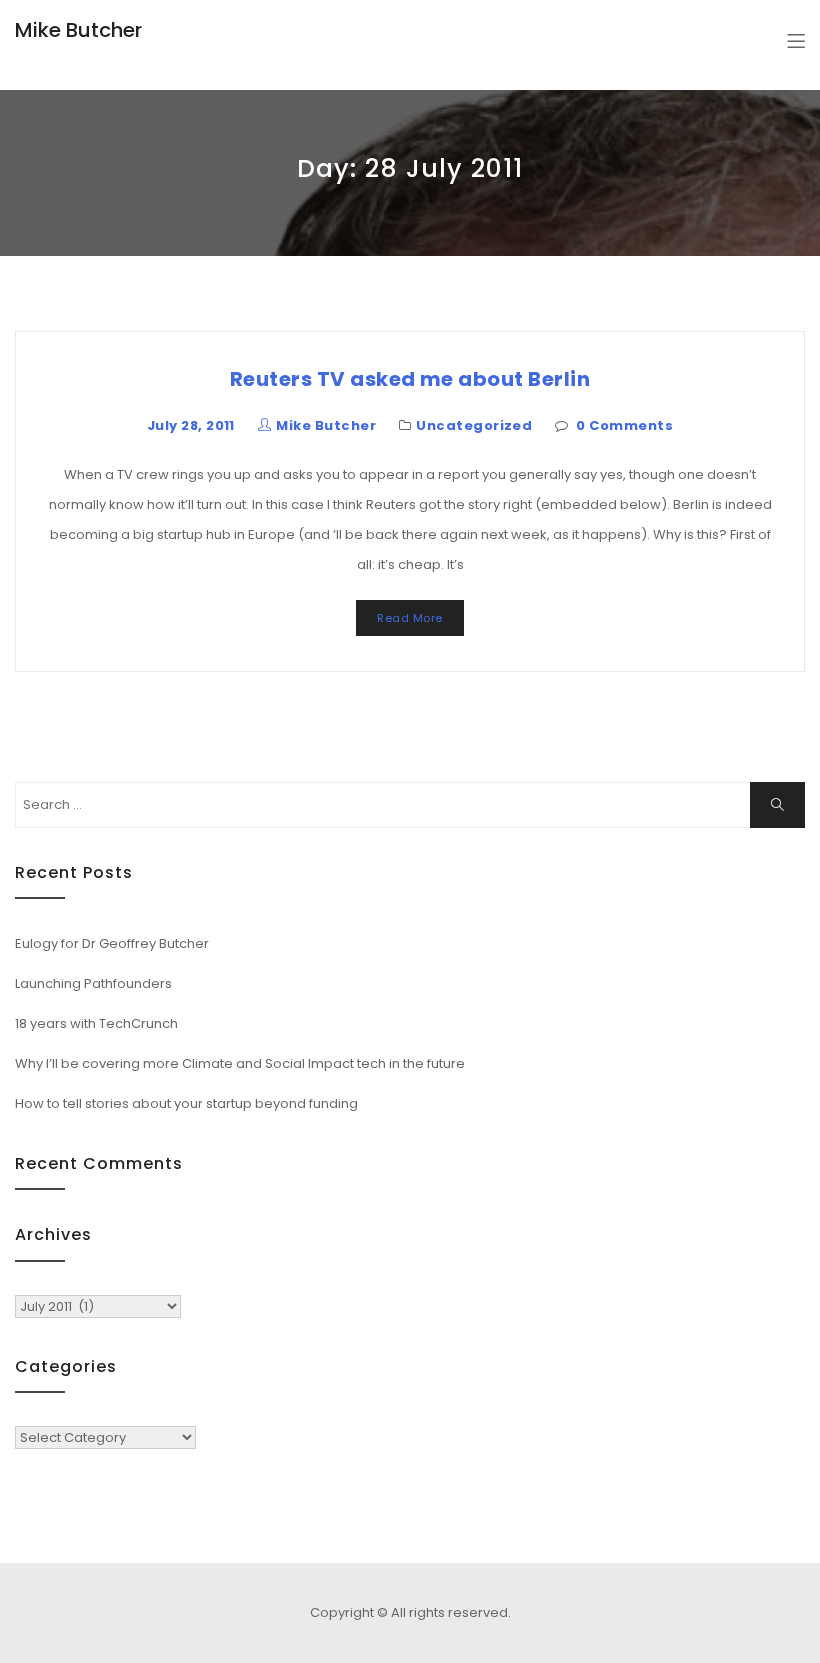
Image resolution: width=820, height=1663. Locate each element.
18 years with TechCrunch (96, 1023)
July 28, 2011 (191, 425)
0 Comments (624, 425)
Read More (409, 618)
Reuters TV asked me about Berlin (410, 379)
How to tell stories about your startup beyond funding (186, 1103)
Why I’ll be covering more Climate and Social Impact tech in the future (240, 1063)
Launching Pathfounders (93, 983)
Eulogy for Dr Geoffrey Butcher (112, 943)
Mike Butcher (78, 30)
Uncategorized (474, 425)
